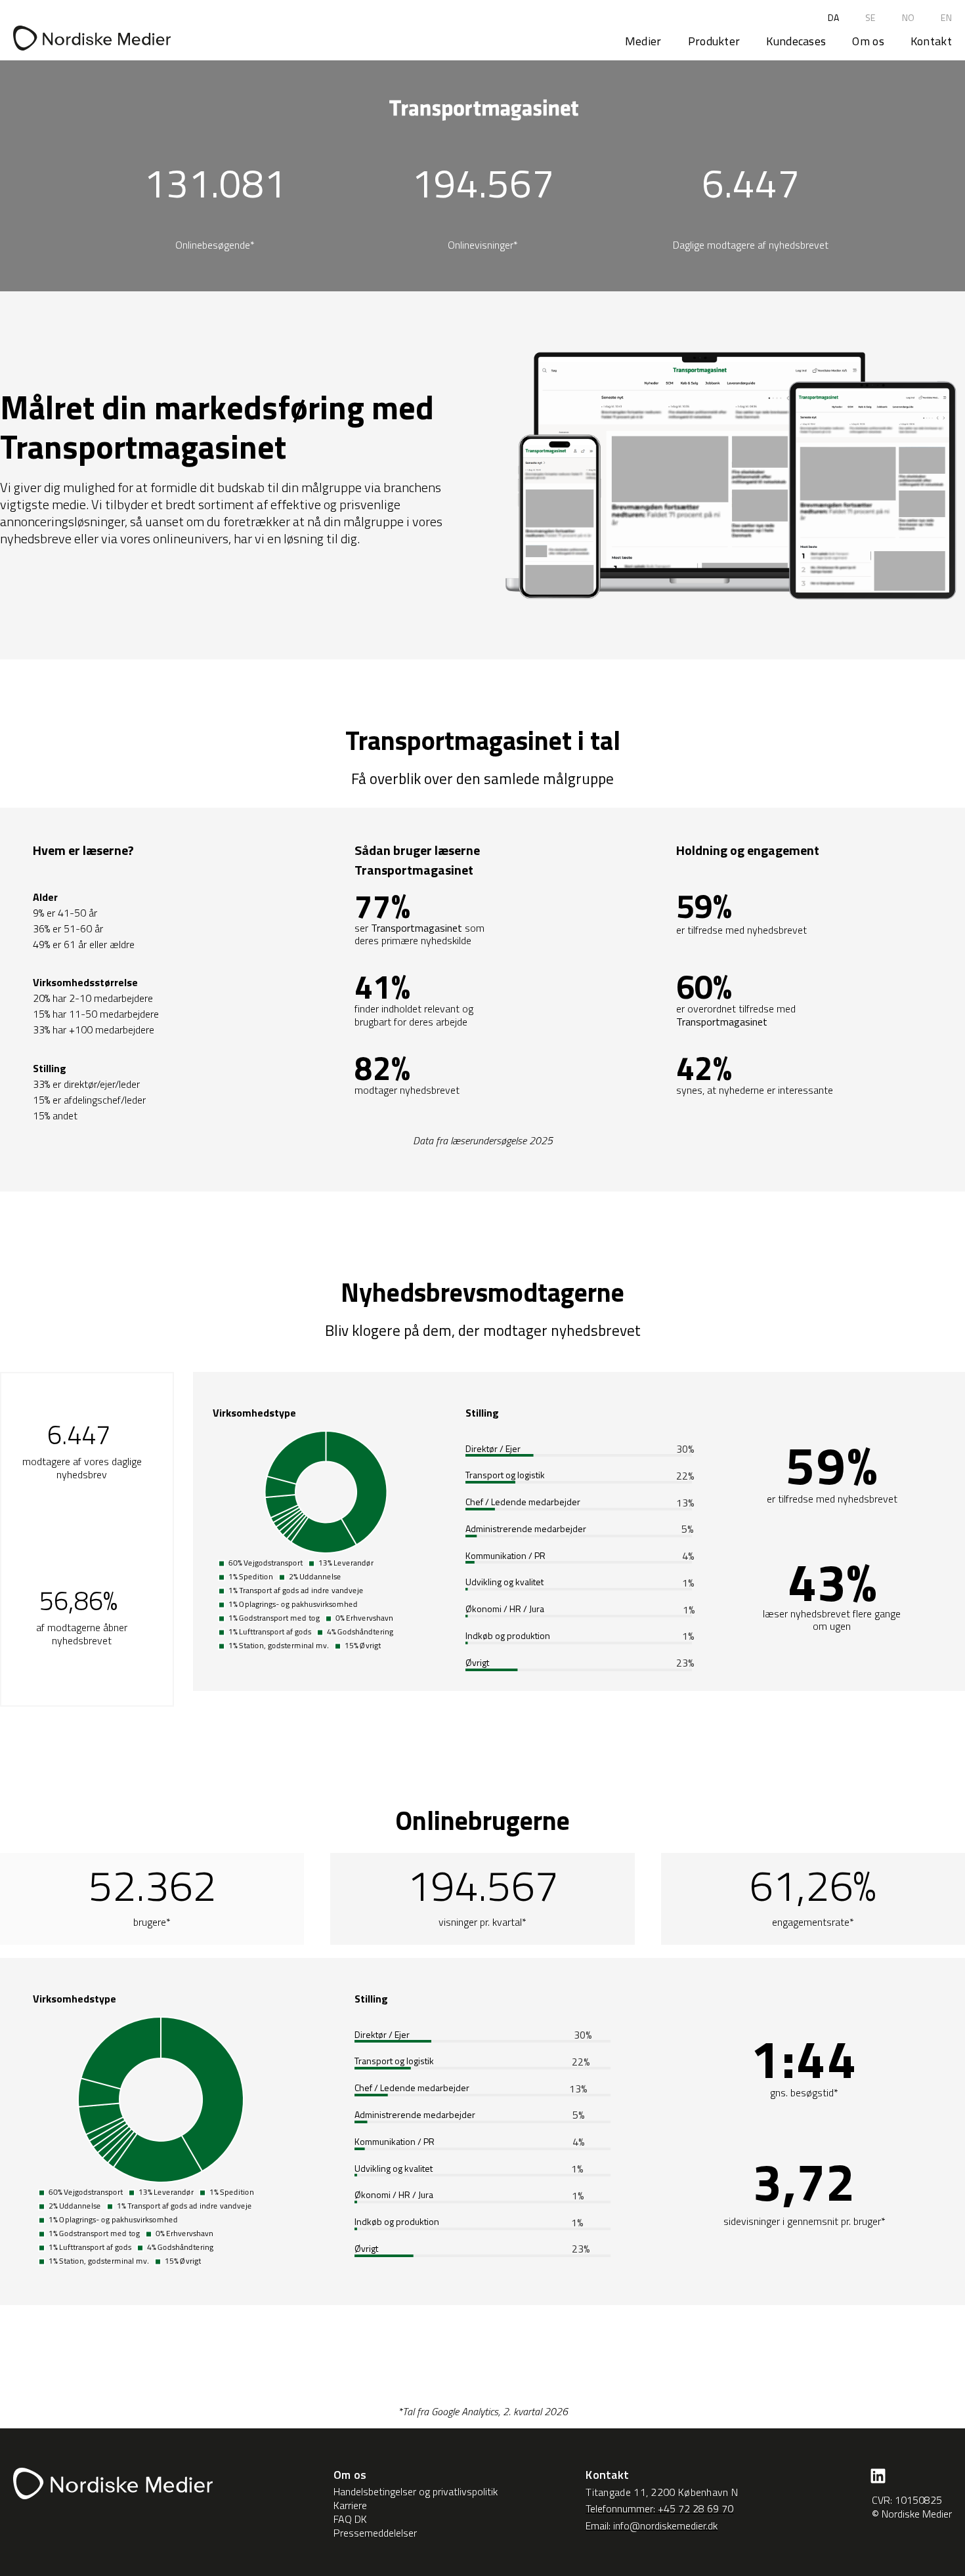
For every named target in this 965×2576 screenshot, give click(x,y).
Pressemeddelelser (375, 2533)
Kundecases (796, 41)
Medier (643, 41)
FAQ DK (350, 2519)
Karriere (350, 2505)
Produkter (714, 41)
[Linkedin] (878, 2476)
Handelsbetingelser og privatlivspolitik (416, 2492)
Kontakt (931, 41)
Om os (868, 41)
